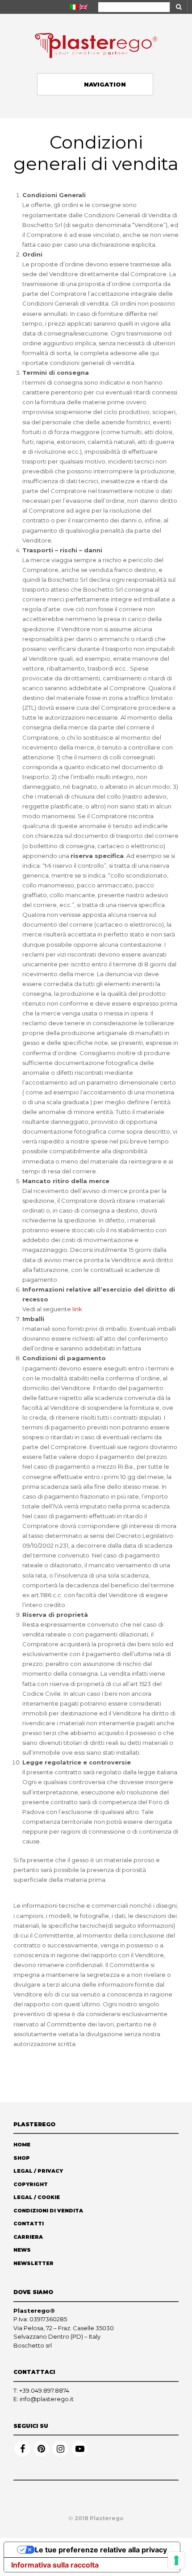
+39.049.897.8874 (44, 2390)
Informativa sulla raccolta (55, 2565)
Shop (22, 2158)
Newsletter (33, 2263)
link (77, 1309)
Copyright (31, 2184)
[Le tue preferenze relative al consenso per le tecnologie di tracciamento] (176, 2560)
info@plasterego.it (47, 2399)
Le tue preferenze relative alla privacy (101, 2550)
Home (22, 2145)
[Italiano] (74, 7)
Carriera (28, 2237)
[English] (83, 7)
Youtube (80, 2449)
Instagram (61, 2449)
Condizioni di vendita (48, 2211)
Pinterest (41, 2449)
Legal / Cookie (37, 2197)
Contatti (29, 2224)
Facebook (22, 2449)
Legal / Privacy (38, 2171)
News (22, 2250)
